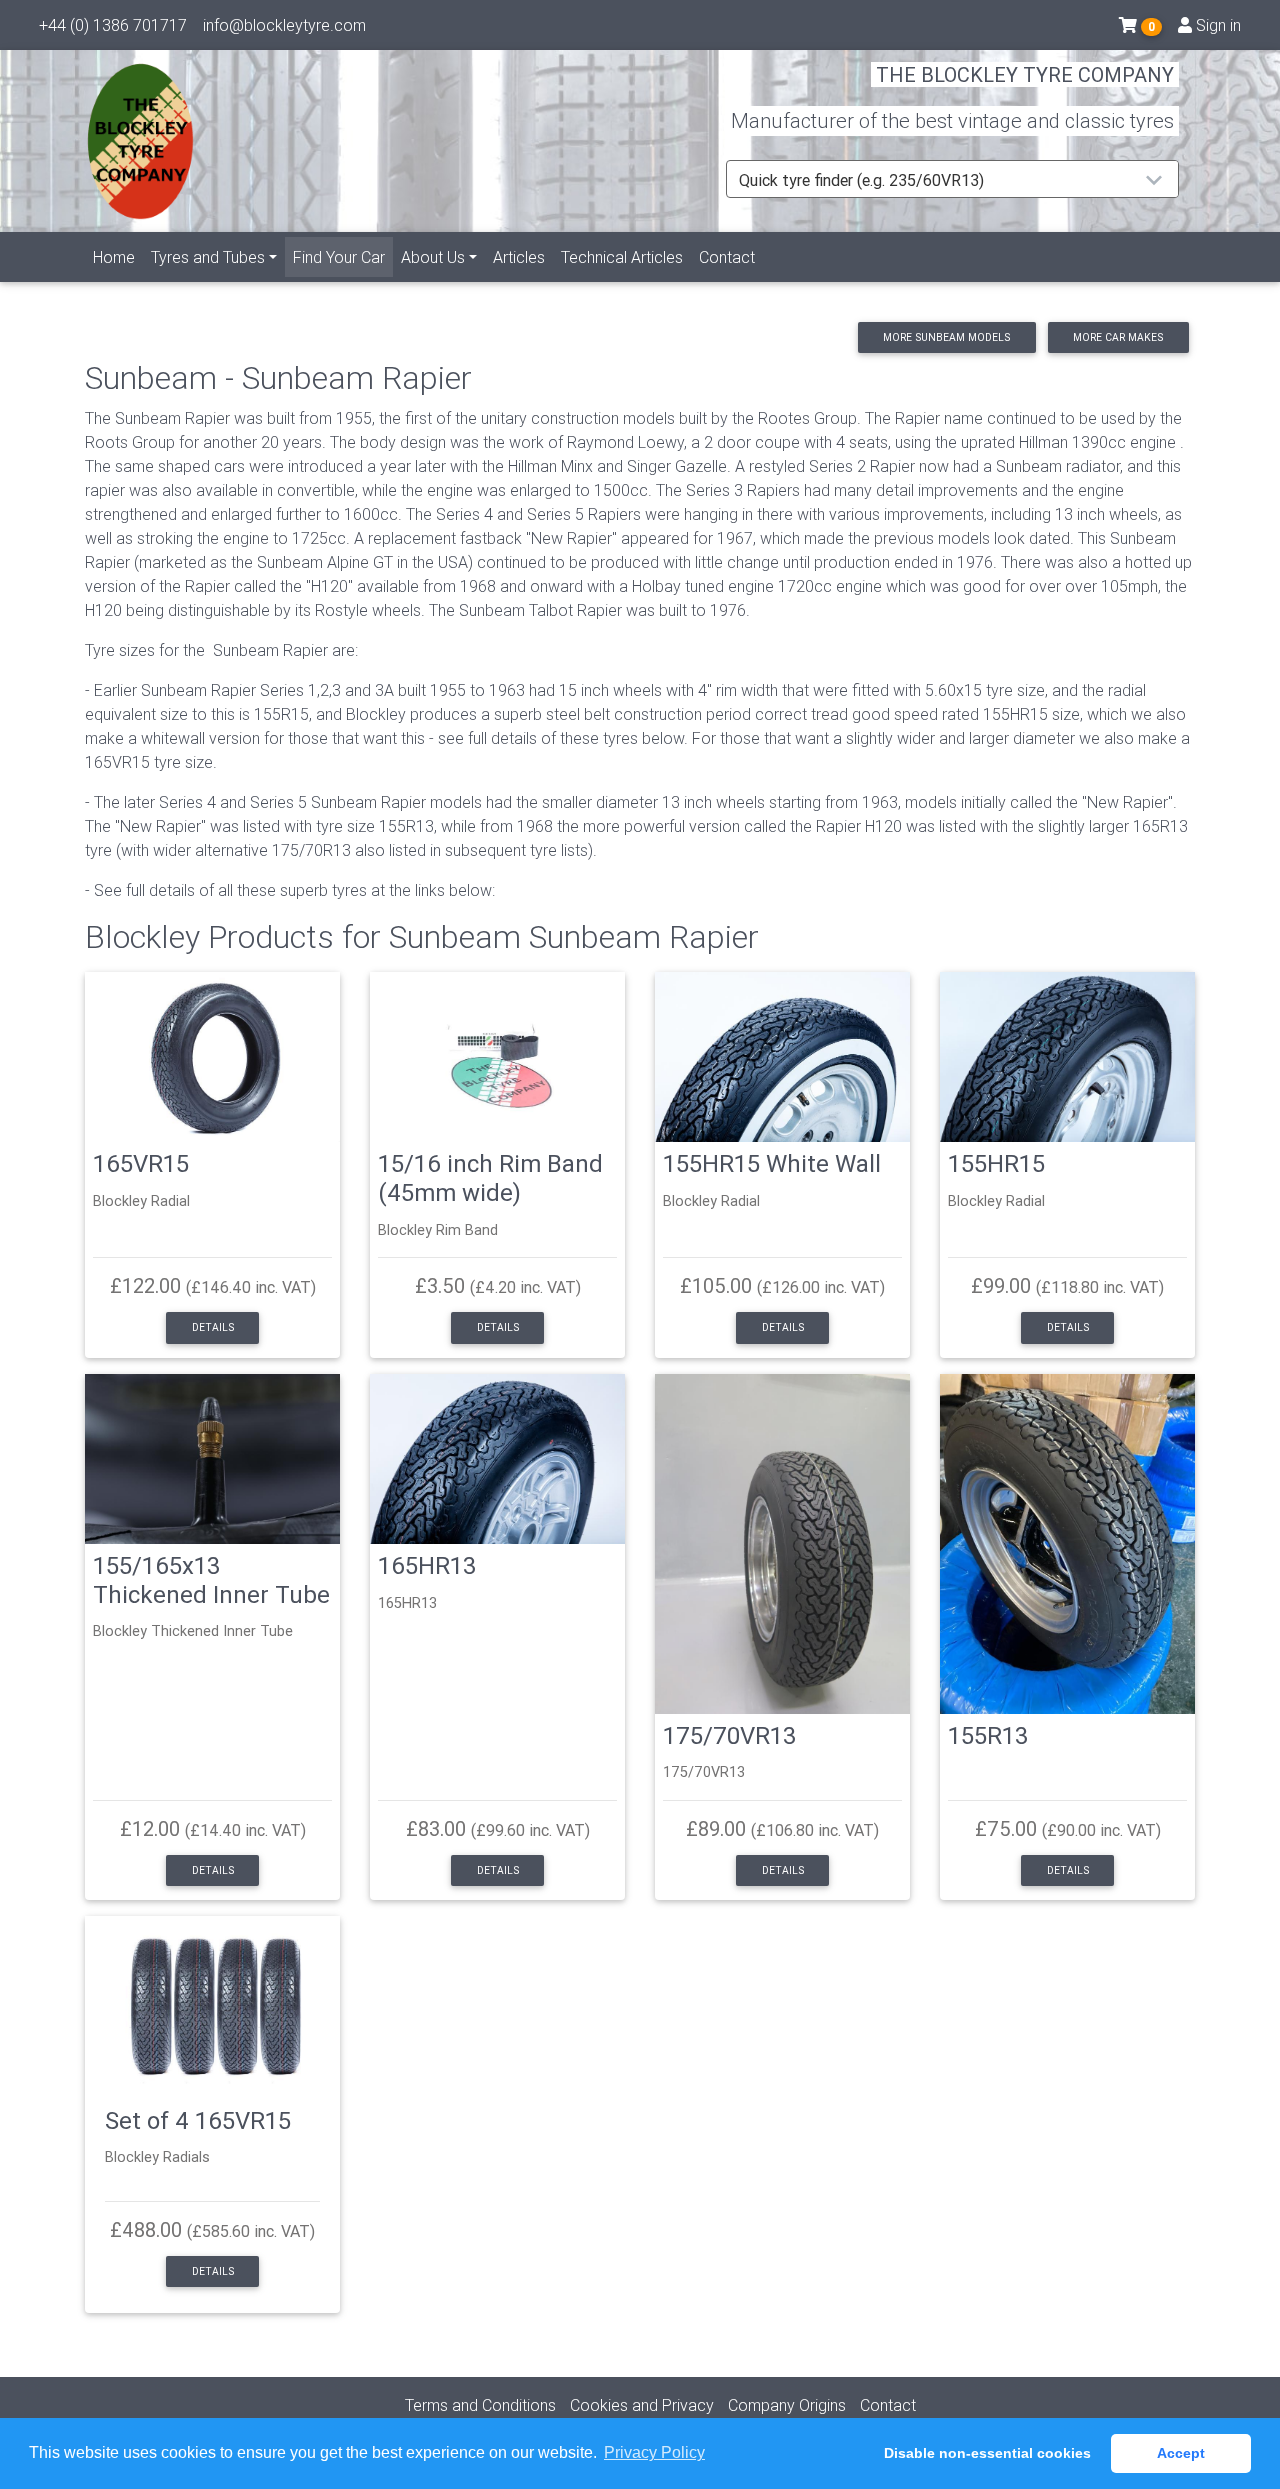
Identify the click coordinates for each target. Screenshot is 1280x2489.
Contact (727, 257)
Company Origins (787, 2405)
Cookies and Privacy (642, 2405)
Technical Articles (622, 257)
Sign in (1216, 25)
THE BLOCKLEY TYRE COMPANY (1025, 74)
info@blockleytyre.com (284, 25)
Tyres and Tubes (208, 257)
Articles (519, 257)
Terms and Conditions (480, 2405)
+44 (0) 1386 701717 (113, 25)
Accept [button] (1181, 2453)
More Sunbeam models (946, 337)
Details (213, 1327)
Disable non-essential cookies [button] (987, 2453)
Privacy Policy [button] (654, 2452)
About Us (433, 257)
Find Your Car (343, 256)
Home (114, 257)
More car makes (1118, 337)
